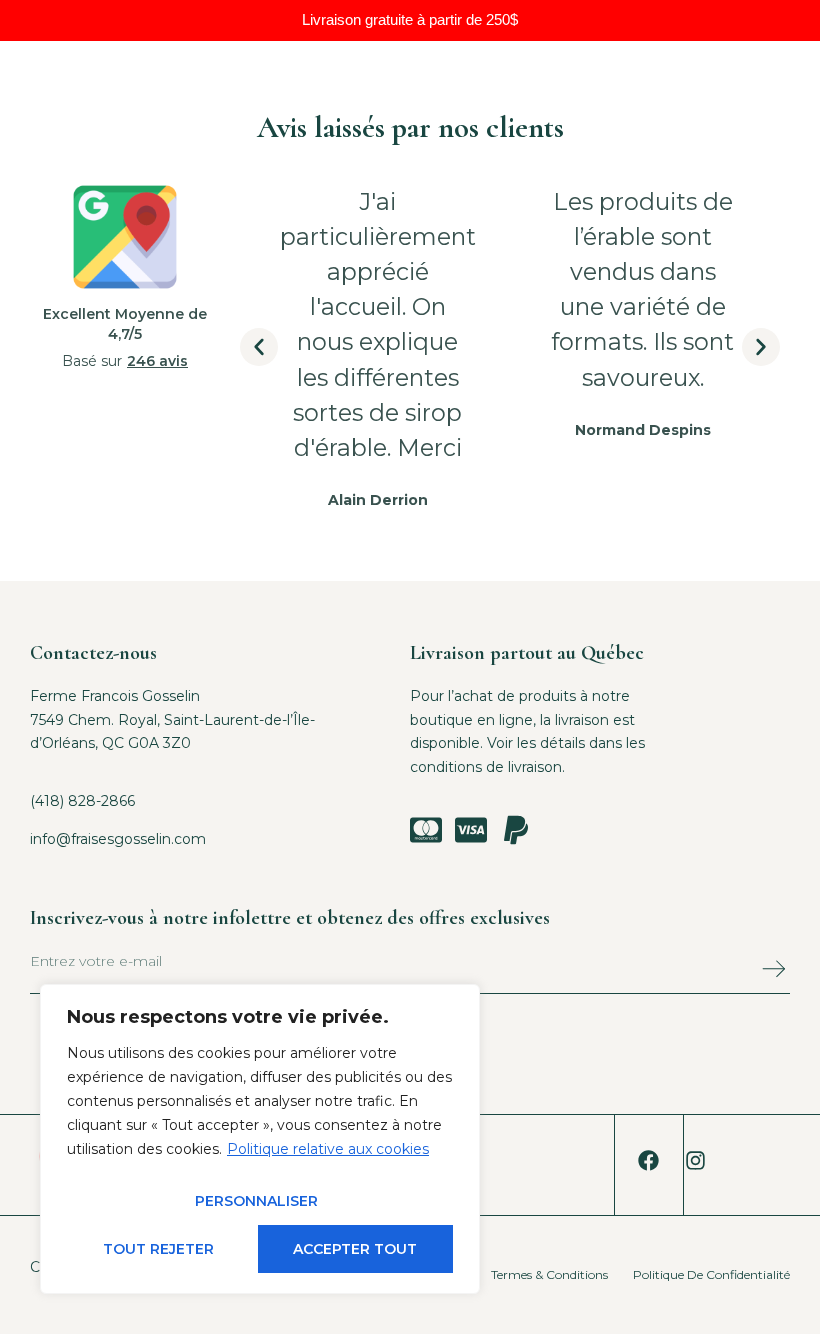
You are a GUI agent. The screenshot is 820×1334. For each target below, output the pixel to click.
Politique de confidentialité (711, 1274)
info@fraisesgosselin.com (118, 839)
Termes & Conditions (549, 1274)
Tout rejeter (158, 1249)
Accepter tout (355, 1249)
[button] (259, 347)
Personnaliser (256, 1201)
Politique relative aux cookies (328, 1149)
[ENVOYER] (731, 973)
